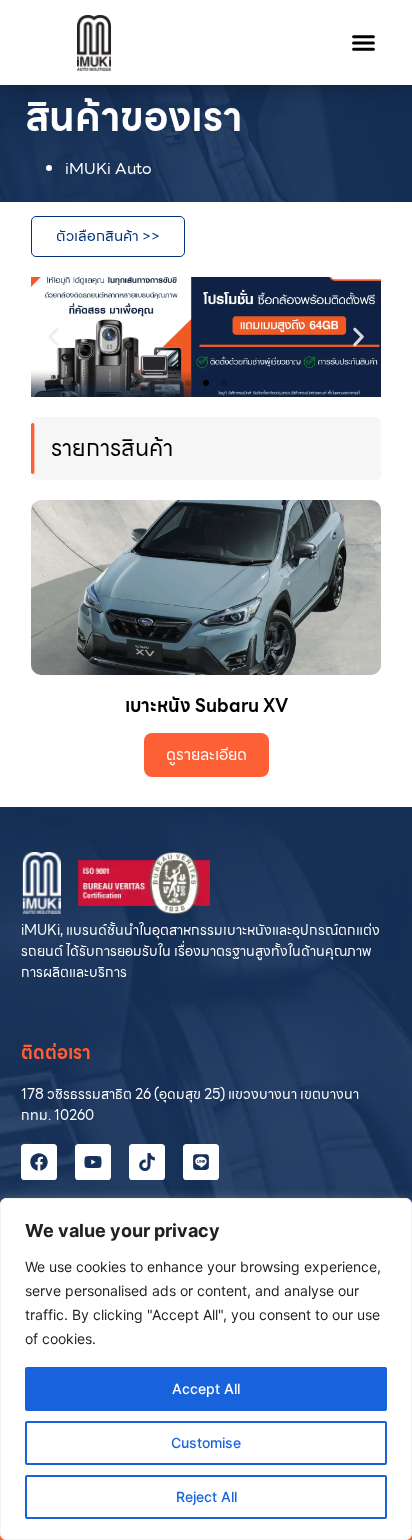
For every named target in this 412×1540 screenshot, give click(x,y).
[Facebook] (39, 1162)
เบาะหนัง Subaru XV (206, 705)
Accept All (206, 1388)
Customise (206, 1442)
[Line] (201, 1162)
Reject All (206, 1496)
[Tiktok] (147, 1162)
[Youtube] (93, 1162)
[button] (364, 43)
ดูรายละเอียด (206, 754)
